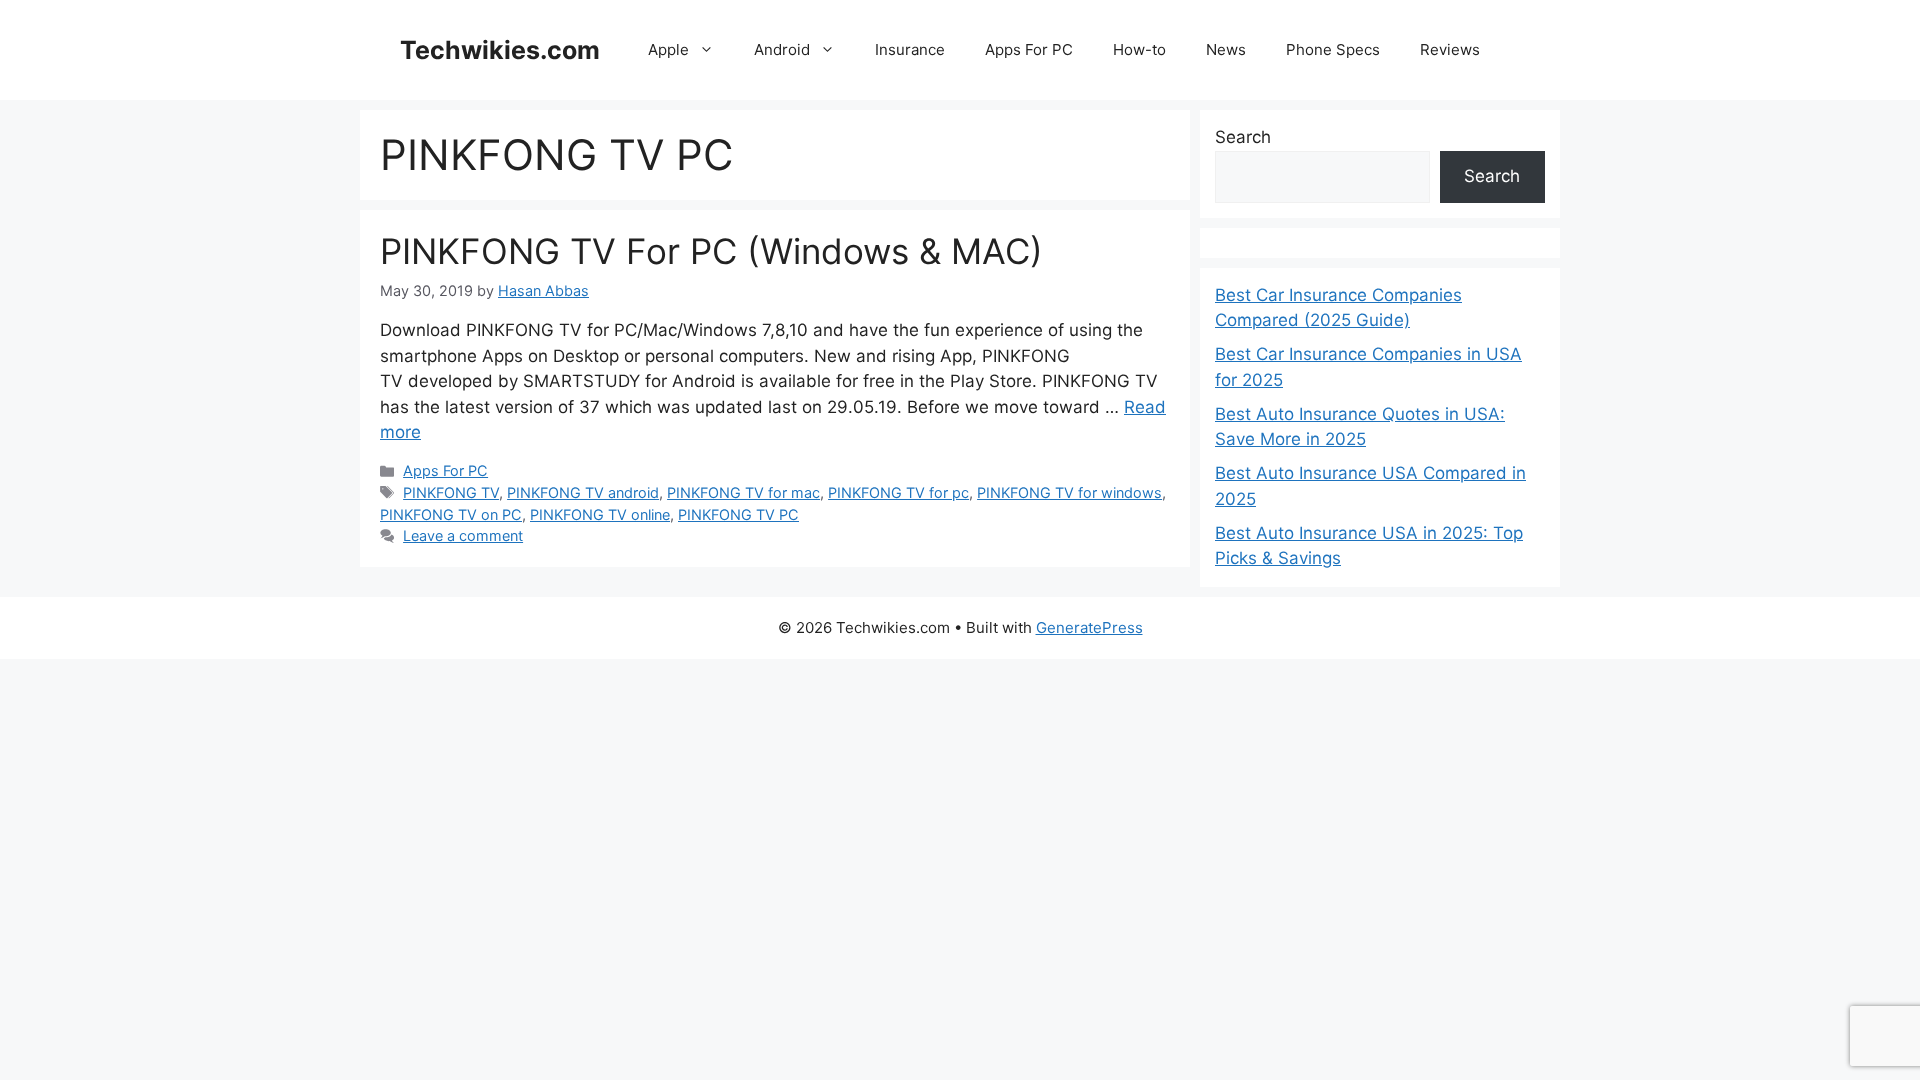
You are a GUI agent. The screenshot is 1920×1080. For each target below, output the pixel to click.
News (1226, 49)
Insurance (910, 49)
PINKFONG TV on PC (451, 514)
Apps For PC (1029, 49)
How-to (1139, 49)
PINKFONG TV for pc (898, 492)
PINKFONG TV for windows (1069, 492)
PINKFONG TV (451, 492)
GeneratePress (1089, 627)
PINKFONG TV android (583, 492)
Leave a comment (463, 535)
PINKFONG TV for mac (743, 492)
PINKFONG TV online (600, 514)
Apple (668, 49)
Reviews (1450, 49)
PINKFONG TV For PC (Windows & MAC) (711, 251)
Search (1243, 137)
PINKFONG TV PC (738, 514)
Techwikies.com (500, 50)
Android (782, 49)
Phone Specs (1333, 49)
